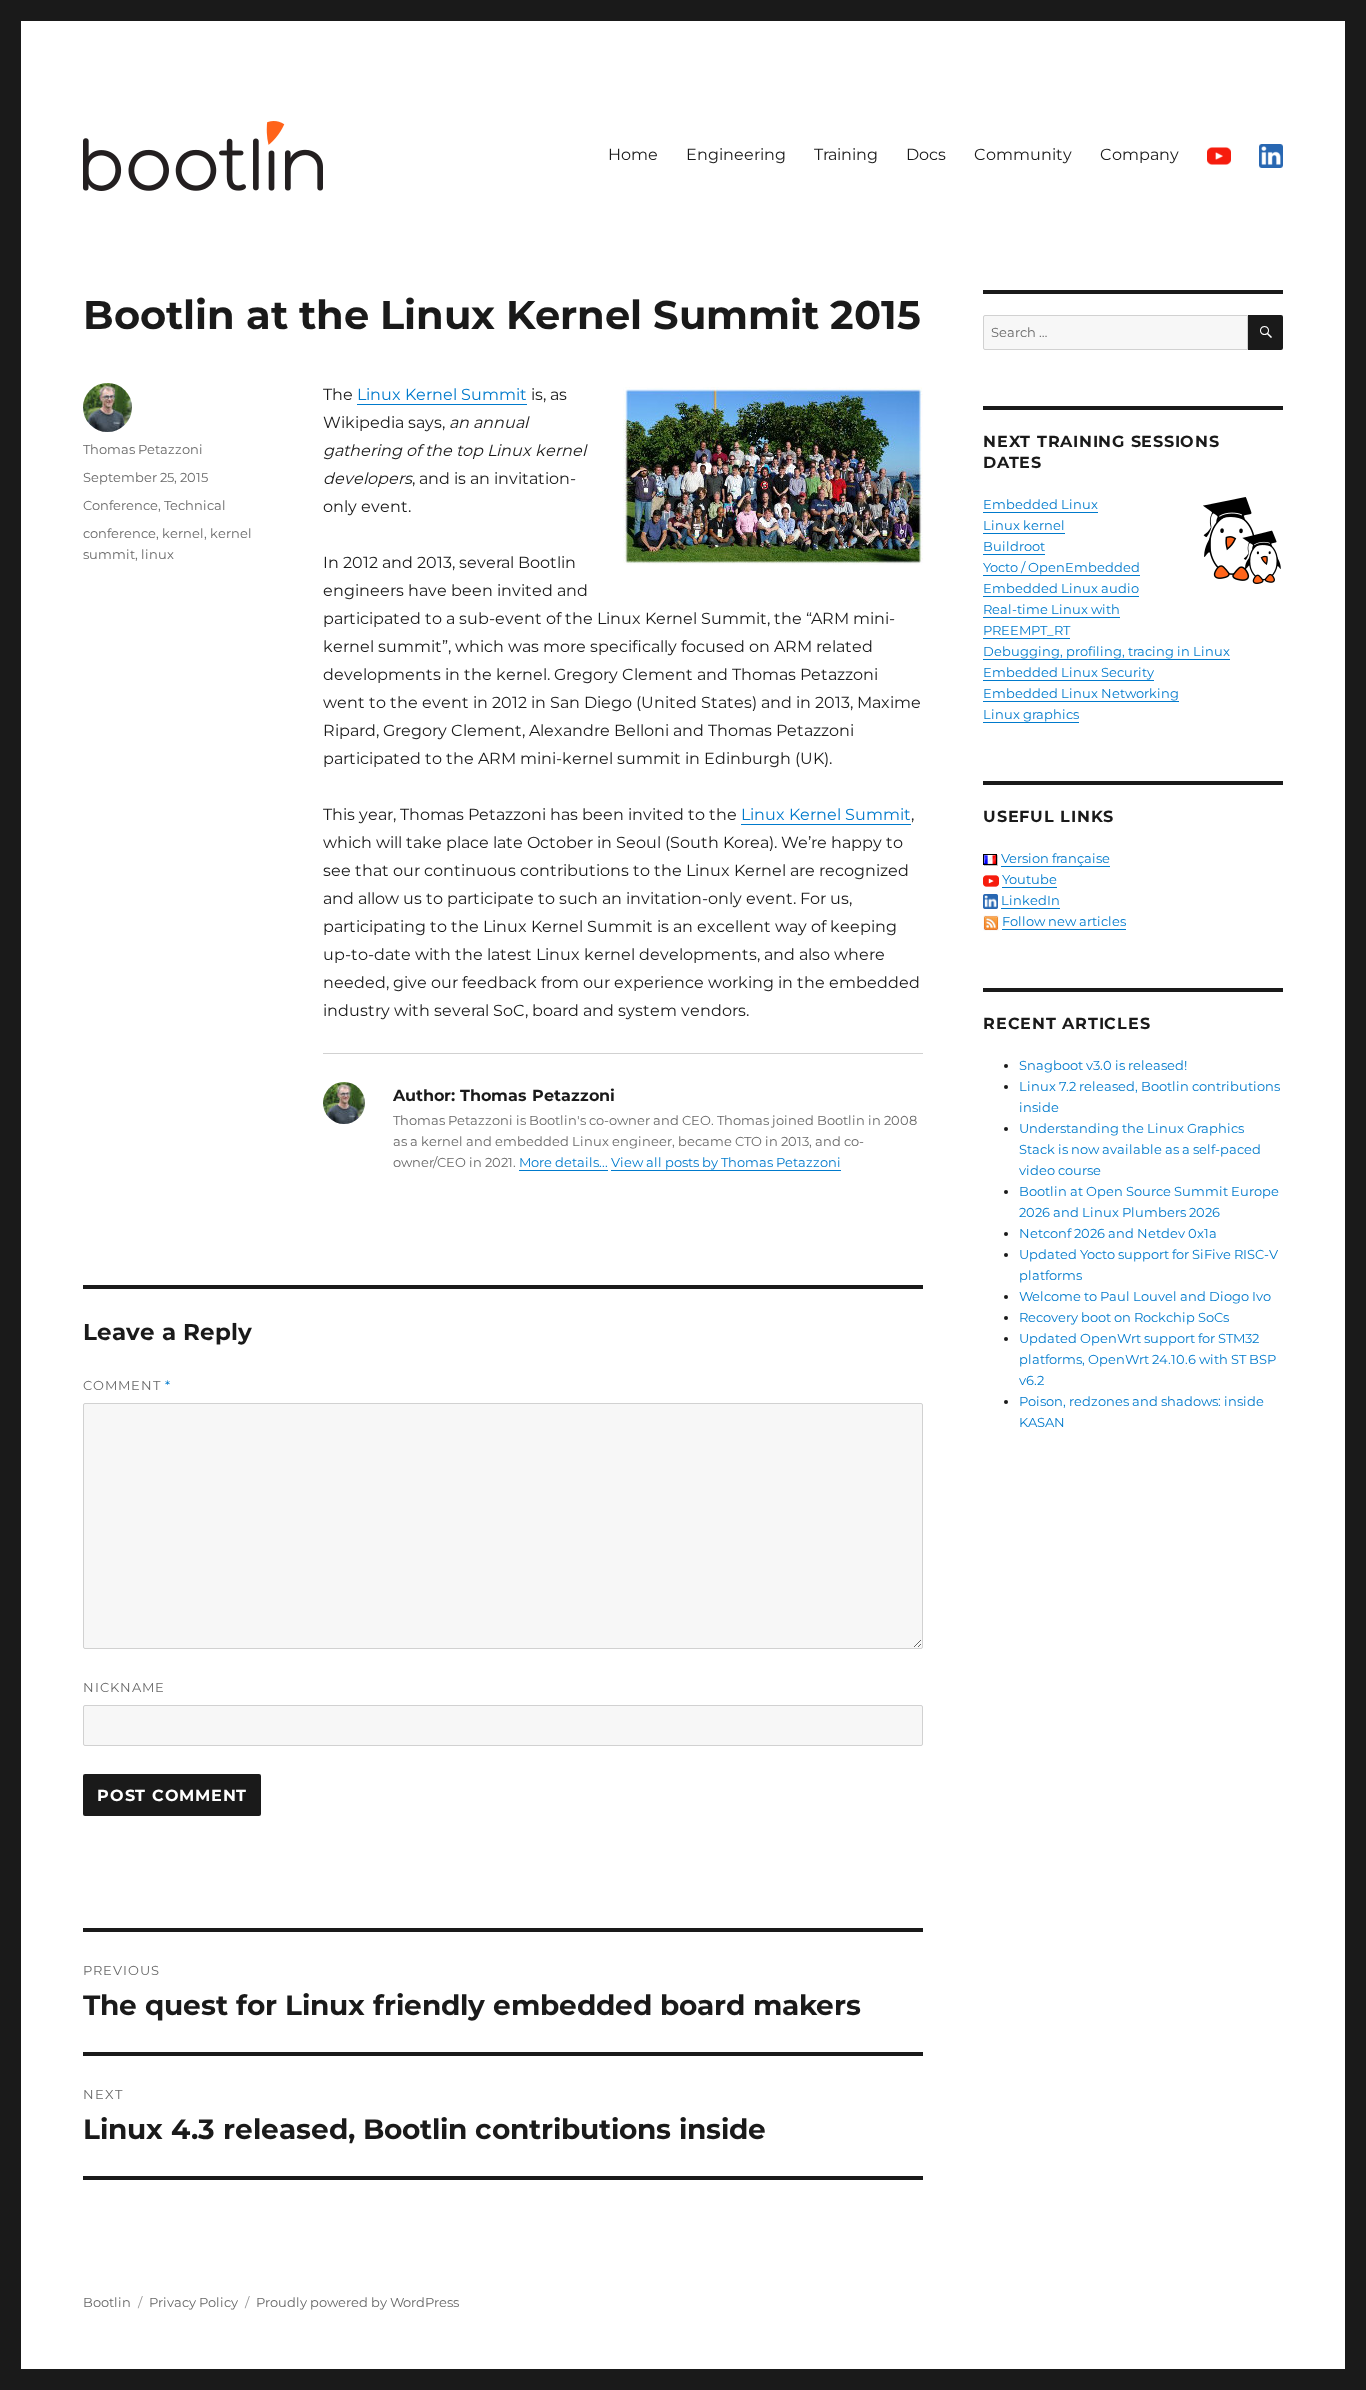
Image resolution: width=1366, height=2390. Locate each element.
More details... (563, 1162)
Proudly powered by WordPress (357, 2302)
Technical (195, 505)
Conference (120, 505)
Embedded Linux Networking (1081, 693)
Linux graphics (1031, 714)
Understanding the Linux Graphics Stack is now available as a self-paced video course (1140, 1149)
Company (1139, 154)
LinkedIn (1030, 900)
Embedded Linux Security (1068, 672)
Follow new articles (1064, 921)
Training (846, 154)
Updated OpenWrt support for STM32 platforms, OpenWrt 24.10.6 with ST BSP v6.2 (1147, 1359)
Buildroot (1014, 546)
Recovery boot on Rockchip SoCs (1124, 1317)
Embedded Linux (1040, 504)
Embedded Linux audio (1061, 588)
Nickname (124, 1687)
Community (1023, 154)
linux (157, 554)
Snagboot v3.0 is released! (1103, 1065)
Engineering (736, 154)
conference (119, 533)
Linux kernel (1024, 525)
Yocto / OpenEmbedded (1061, 567)
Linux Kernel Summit (442, 394)
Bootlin (107, 2302)
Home (633, 154)
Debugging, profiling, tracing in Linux (1106, 651)
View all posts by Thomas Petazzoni (726, 1162)
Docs (926, 154)
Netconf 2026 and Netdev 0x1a (1118, 1233)
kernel (183, 533)
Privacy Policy (193, 2302)
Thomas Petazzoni (143, 449)
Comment (127, 1385)
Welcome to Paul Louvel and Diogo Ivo (1145, 1296)
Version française (1055, 858)
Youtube (1029, 879)
